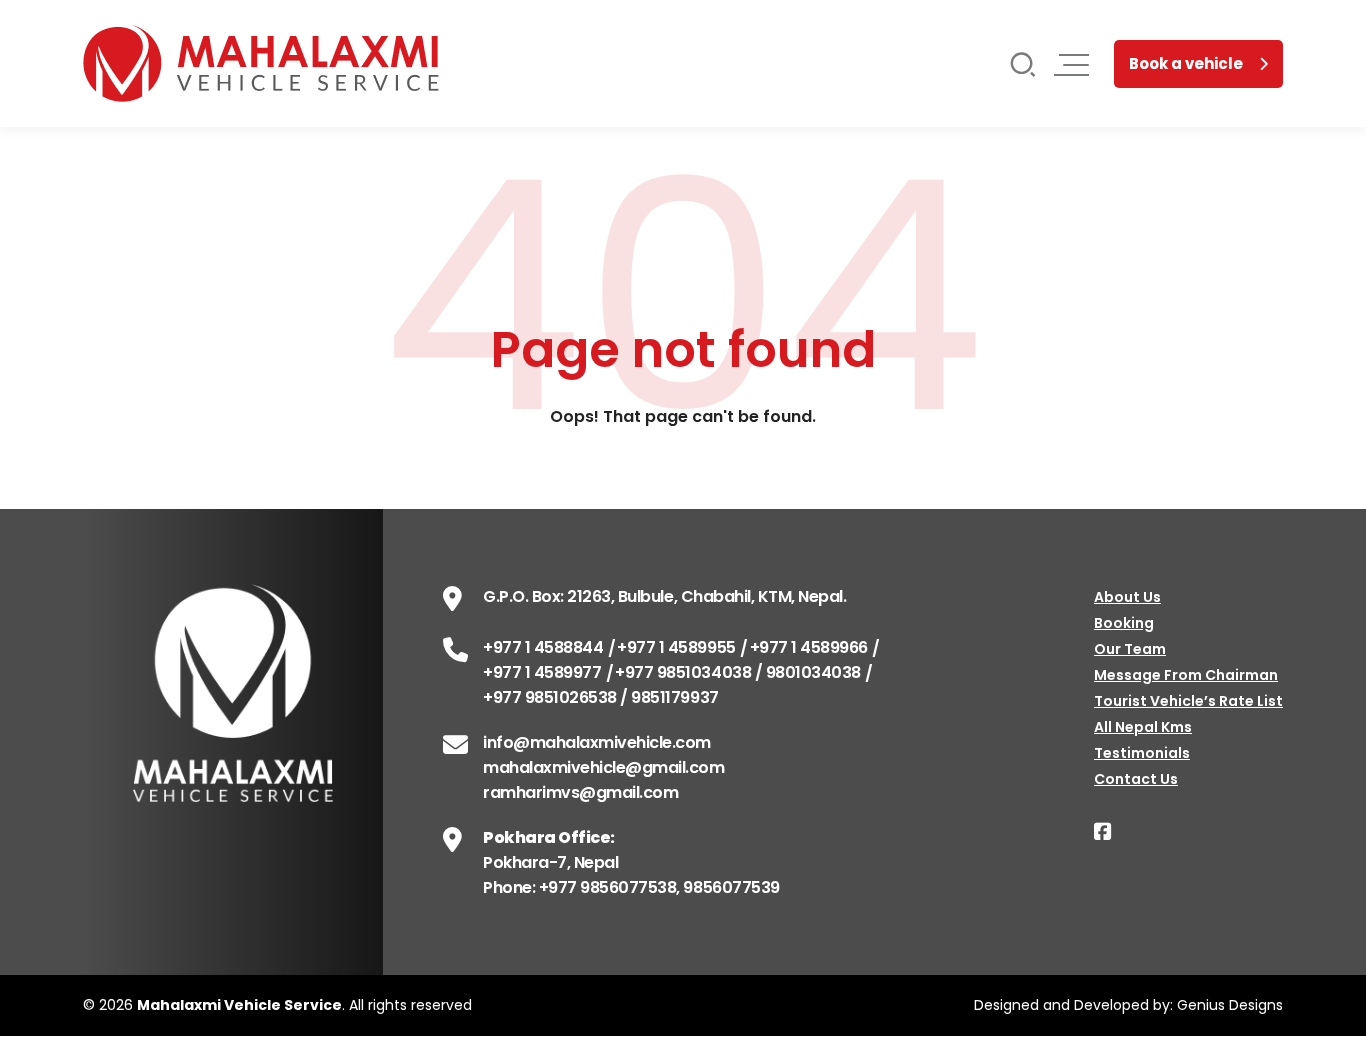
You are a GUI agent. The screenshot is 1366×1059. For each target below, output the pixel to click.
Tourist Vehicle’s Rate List (1188, 701)
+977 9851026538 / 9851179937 (601, 697)
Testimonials (1142, 753)
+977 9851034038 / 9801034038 (738, 672)
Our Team (1130, 649)
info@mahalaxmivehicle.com (597, 742)
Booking (1124, 623)
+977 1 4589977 (542, 672)
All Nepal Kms (1143, 727)
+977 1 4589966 (809, 647)
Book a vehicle (1186, 63)
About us (1127, 597)
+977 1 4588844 (543, 647)
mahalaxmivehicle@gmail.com (604, 767)
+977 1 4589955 (676, 647)
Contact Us (1136, 779)
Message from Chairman (1186, 675)
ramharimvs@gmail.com (580, 792)
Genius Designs (1230, 1005)
